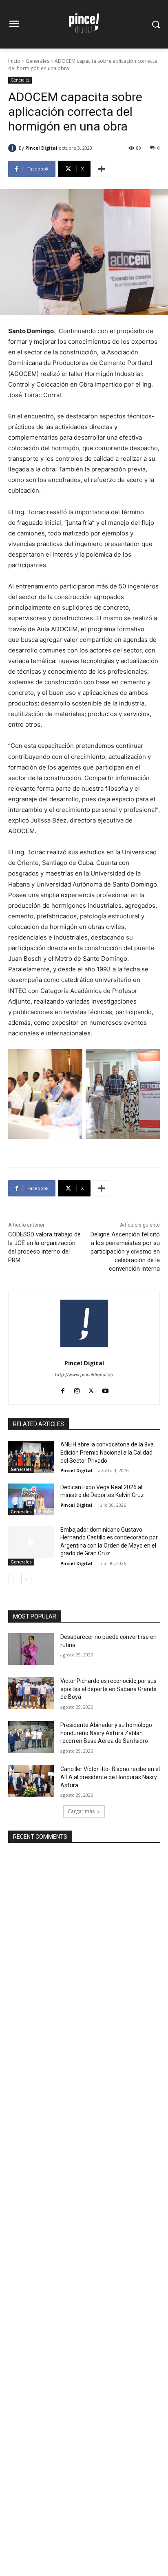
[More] (102, 169)
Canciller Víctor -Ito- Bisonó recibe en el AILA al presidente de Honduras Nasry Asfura (110, 1777)
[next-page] (26, 1579)
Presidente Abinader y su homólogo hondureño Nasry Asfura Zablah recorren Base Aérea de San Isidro (106, 1733)
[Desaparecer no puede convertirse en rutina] (31, 1649)
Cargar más (81, 1811)
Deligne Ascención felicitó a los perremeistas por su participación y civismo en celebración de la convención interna (125, 1252)
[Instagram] (77, 1389)
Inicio (14, 61)
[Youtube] (105, 1389)
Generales (38, 61)
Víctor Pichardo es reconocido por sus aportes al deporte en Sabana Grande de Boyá (108, 1689)
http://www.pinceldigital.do (84, 1375)
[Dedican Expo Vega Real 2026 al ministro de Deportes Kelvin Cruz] (31, 1499)
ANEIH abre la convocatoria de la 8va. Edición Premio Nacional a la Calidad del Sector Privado (108, 1452)
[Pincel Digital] (13, 148)
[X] (91, 1389)
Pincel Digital (41, 148)
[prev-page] (13, 1579)
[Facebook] (63, 1389)
